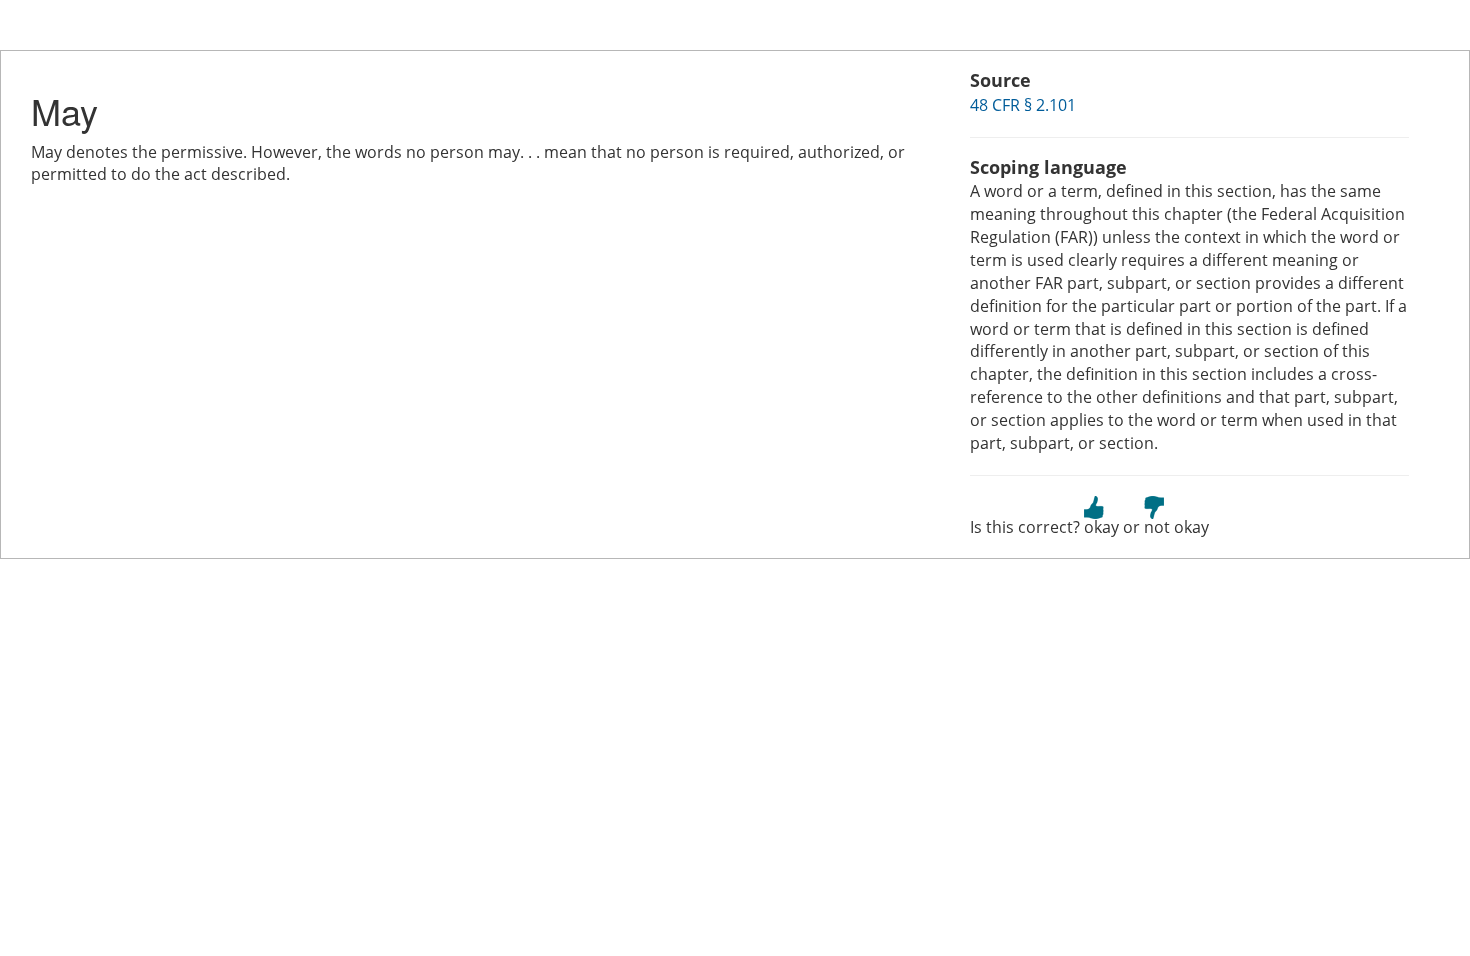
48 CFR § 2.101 (1023, 105)
